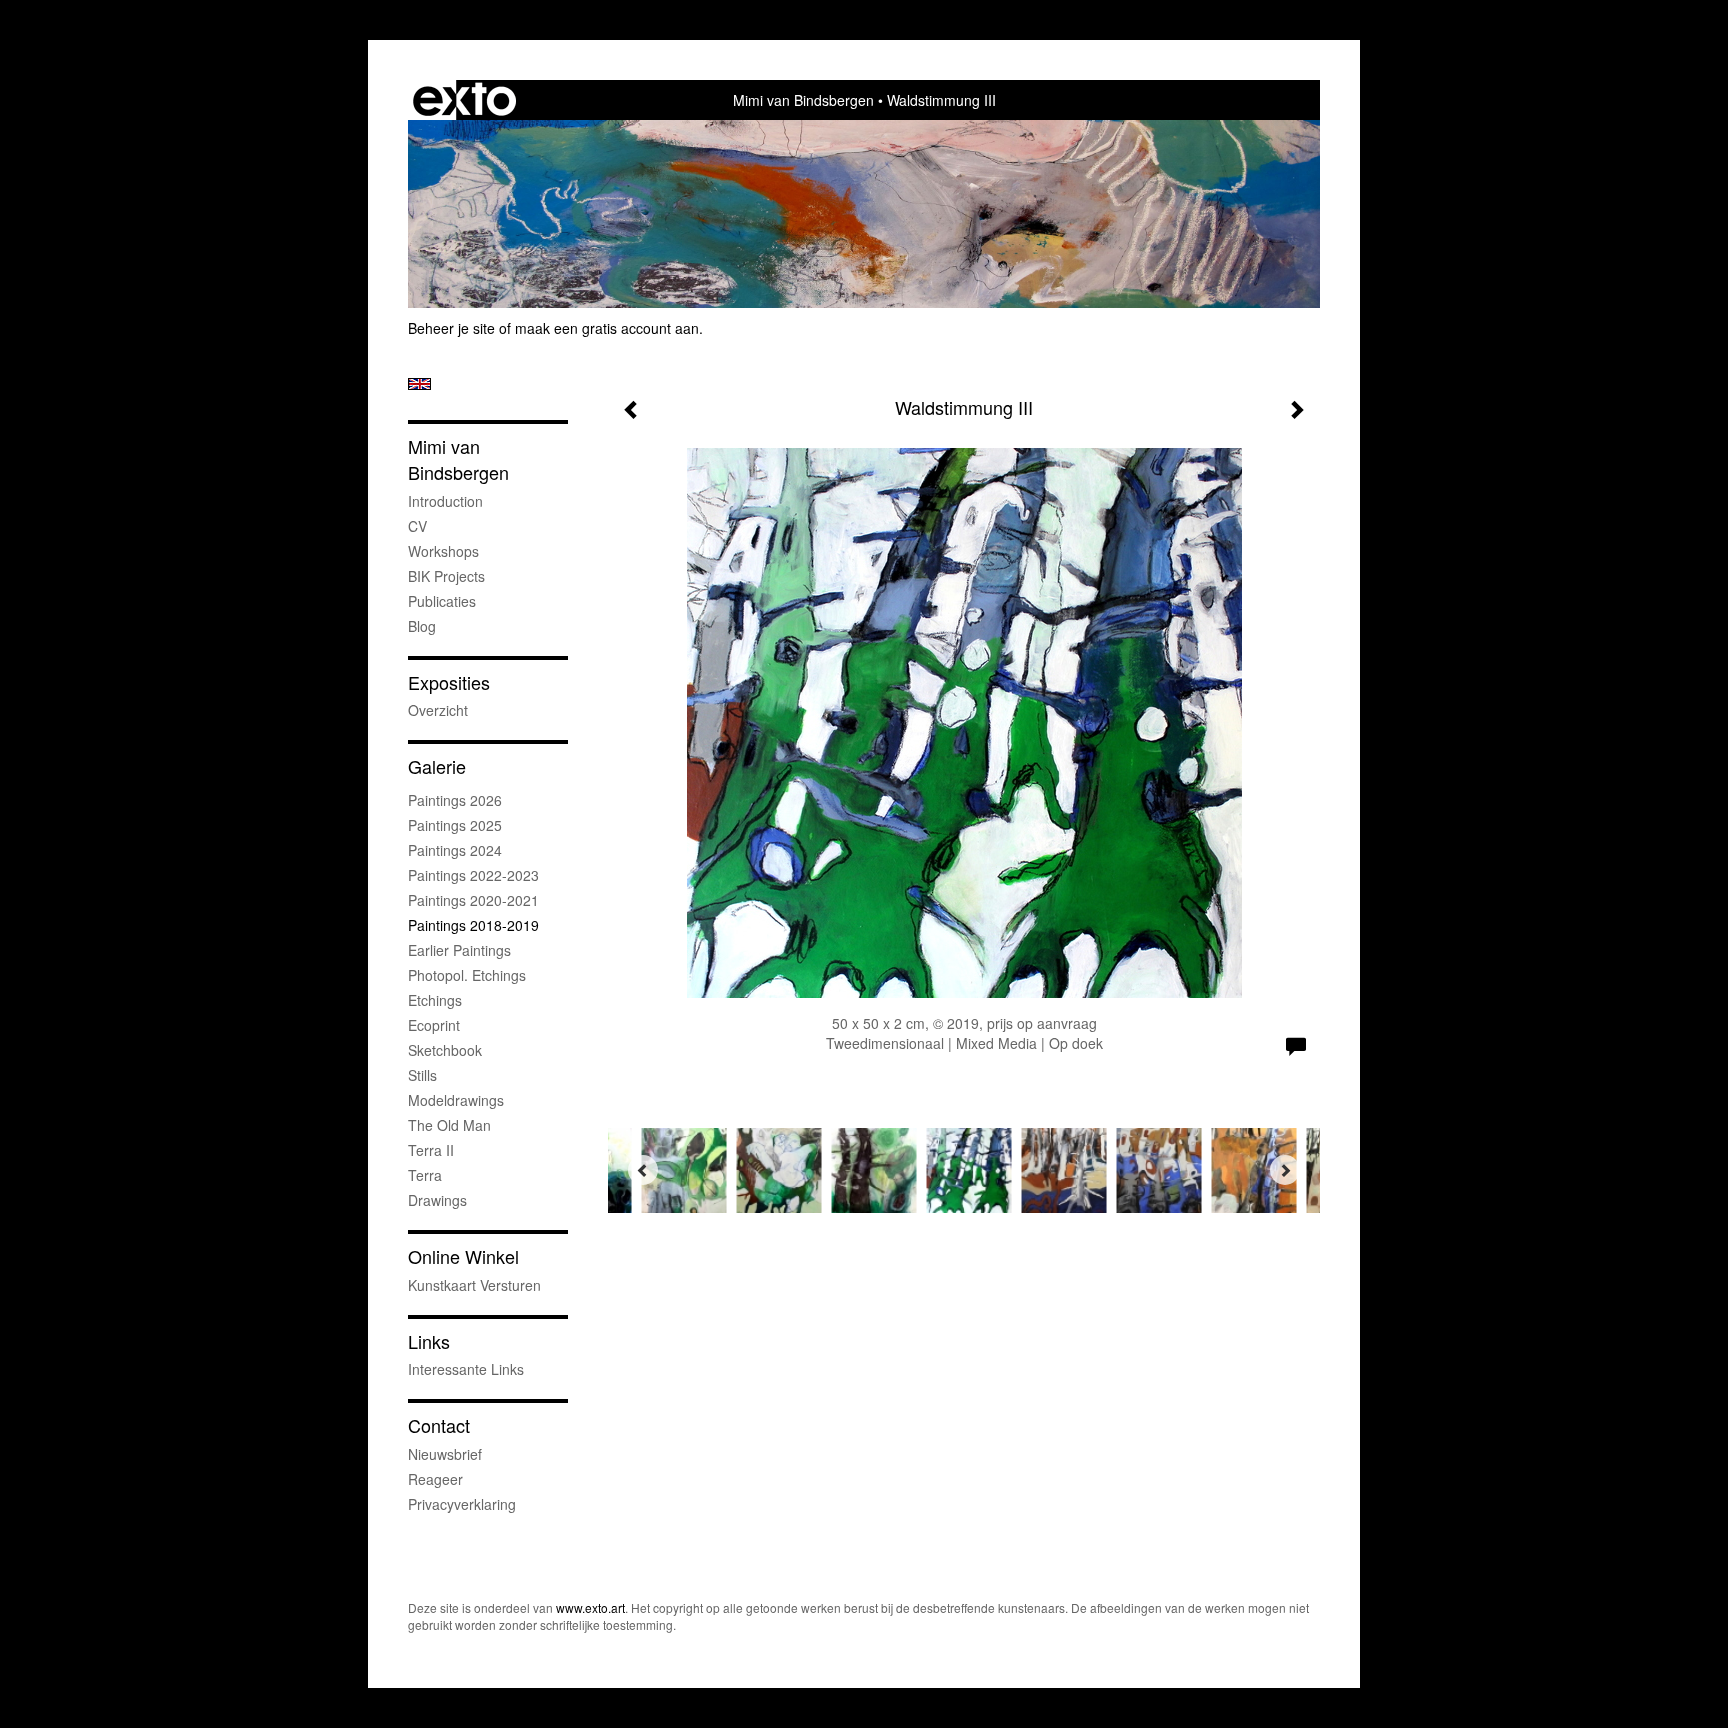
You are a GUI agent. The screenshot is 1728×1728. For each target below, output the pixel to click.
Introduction (445, 501)
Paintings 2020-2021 (473, 900)
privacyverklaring (462, 1504)
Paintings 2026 (455, 800)
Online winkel (463, 1256)
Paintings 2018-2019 (473, 925)
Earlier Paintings (459, 950)
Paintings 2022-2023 (473, 875)
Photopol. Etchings (467, 975)
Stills (422, 1075)
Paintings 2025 (455, 825)
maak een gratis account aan (607, 328)
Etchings (435, 1000)
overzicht (438, 710)
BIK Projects (446, 576)
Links (429, 1341)
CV (417, 526)
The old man (449, 1125)
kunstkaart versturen (474, 1285)
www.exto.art (590, 1607)
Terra (425, 1175)
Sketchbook (445, 1050)
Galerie (437, 766)
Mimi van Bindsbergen (803, 100)
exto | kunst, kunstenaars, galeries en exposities (464, 100)
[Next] (1285, 1170)
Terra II (431, 1150)
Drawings (437, 1200)
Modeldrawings (456, 1100)
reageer (435, 1479)
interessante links (466, 1369)
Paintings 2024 (455, 850)
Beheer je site (451, 328)
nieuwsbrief (445, 1454)
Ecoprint (434, 1025)
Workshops (443, 551)
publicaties (442, 601)
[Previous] (643, 1170)
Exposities (449, 682)
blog (422, 626)
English (419, 384)
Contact (439, 1425)
